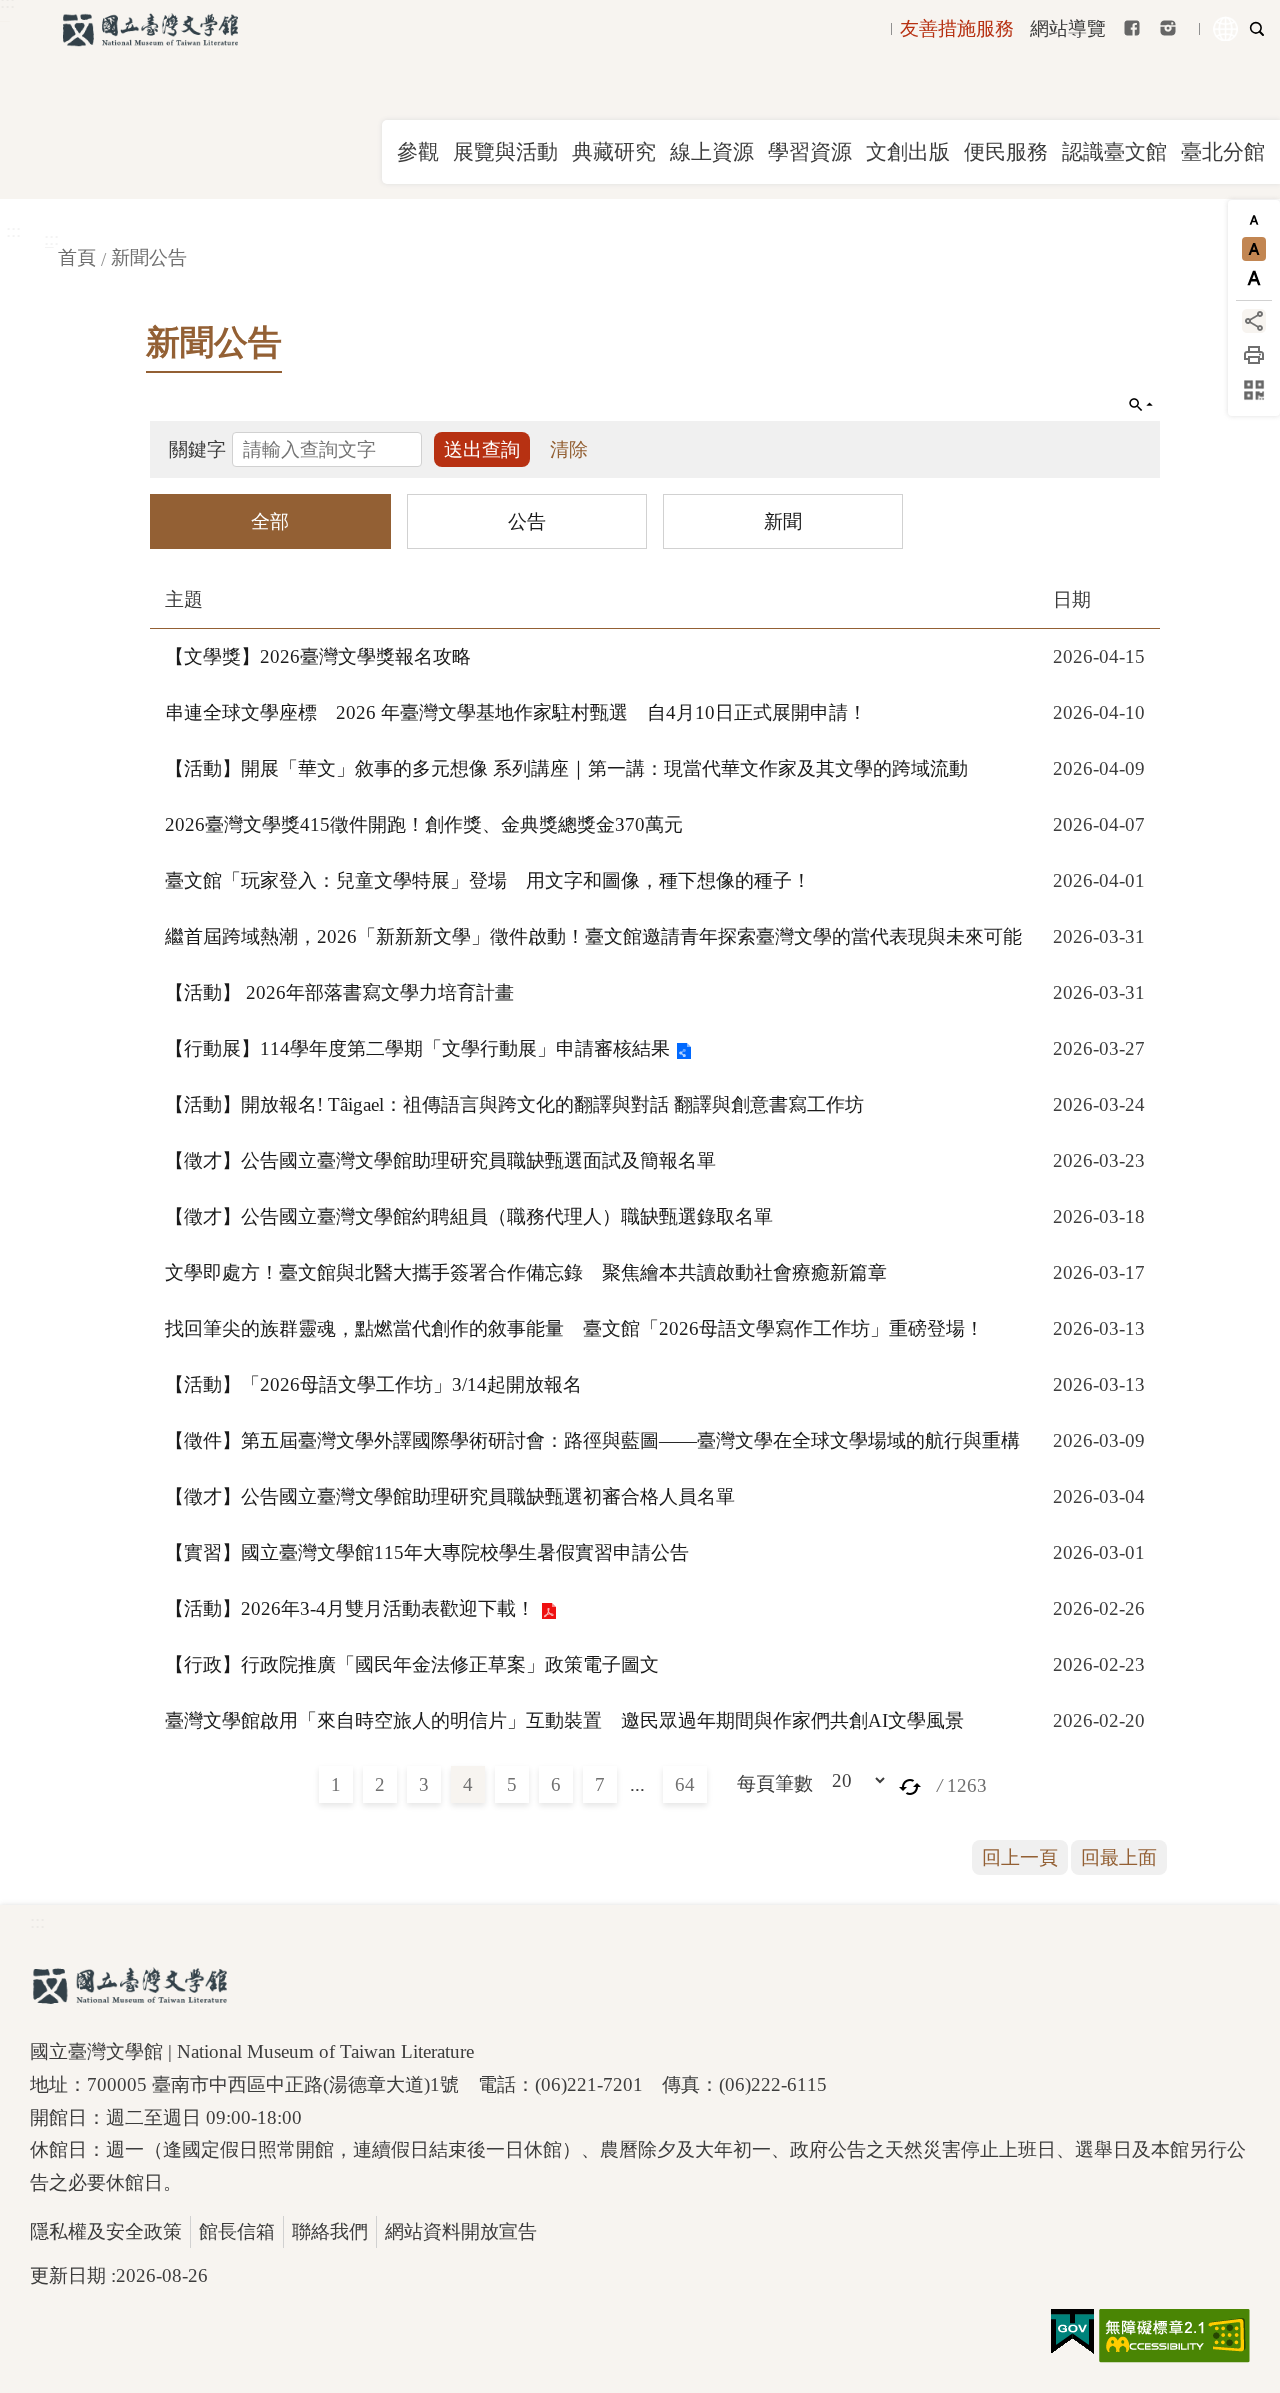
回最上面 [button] (1119, 1857)
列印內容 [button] (1254, 355)
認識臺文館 (1114, 152)
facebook (1132, 28)
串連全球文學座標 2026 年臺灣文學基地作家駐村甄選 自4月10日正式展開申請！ (516, 712)
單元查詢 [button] (1141, 405)
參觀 (418, 152)
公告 (527, 520)
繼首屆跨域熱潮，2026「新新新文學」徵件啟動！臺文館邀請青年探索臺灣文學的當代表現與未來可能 (593, 936)
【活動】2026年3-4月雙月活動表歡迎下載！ (350, 1608)
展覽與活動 (505, 152)
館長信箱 (237, 2231)
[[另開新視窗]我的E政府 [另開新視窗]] (1072, 2332)
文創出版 (908, 152)
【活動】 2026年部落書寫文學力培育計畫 (339, 992)
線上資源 (712, 152)
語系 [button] (1226, 29)
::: (13, 230)
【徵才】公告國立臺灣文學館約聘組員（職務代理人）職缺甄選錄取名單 (469, 1216)
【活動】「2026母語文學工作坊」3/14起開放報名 (373, 1384)
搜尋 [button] (1257, 29)
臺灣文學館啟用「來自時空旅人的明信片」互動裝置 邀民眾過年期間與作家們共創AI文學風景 (564, 1720)
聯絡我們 (330, 2231)
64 (685, 1784)
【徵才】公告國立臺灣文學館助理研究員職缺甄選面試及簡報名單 (440, 1160)
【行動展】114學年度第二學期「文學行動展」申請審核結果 (417, 1048)
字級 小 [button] (1254, 220)
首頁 (77, 257)
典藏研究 (614, 152)
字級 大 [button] (1254, 278)
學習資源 (810, 152)
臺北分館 (1223, 152)
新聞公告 (149, 257)
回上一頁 (1020, 1857)
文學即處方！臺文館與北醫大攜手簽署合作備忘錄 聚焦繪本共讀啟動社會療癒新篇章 (526, 1272)
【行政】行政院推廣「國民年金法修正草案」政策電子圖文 (412, 1664)
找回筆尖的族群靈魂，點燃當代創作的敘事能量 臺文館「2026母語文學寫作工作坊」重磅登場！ (574, 1328)
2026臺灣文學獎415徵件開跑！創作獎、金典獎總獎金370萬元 (424, 824)
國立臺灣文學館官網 (150, 30)
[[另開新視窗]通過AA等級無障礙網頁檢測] (1174, 2336)
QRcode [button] (1254, 390)
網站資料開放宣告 (461, 2231)
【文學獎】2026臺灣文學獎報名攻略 (318, 656)
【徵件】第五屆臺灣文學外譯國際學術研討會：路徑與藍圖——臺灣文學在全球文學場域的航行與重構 (592, 1440)
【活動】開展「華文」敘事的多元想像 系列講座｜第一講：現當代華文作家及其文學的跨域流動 (566, 768)
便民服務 (1006, 152)
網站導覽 (1068, 28)
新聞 (783, 520)
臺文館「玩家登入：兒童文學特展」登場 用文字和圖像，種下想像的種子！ (488, 880)
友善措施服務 (957, 28)
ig (1168, 28)
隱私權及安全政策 (106, 2231)
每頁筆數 (775, 1783)
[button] (910, 1785)
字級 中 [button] (1254, 249)
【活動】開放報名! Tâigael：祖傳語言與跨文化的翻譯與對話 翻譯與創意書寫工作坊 (514, 1104)
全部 (270, 520)
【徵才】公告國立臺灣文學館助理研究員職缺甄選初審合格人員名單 (450, 1496)
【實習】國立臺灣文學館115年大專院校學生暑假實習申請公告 (427, 1552)
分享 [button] (1254, 321)
